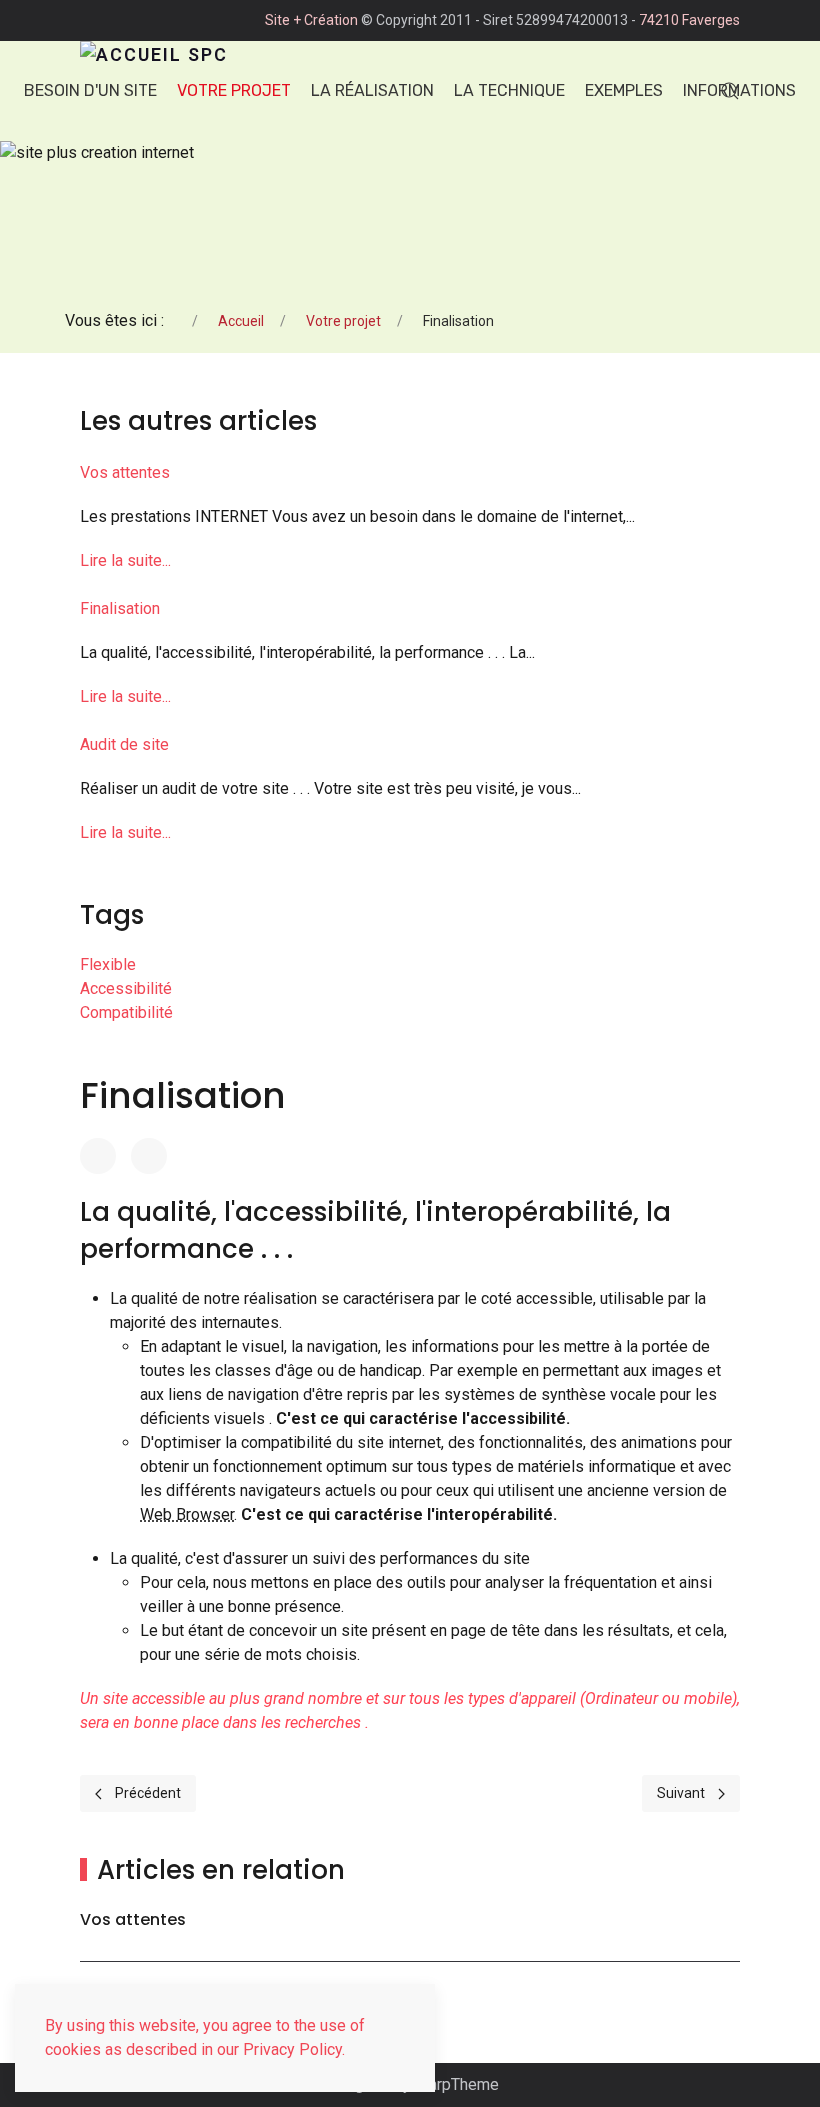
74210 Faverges (689, 20)
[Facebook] (98, 1156)
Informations (739, 90)
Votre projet (234, 90)
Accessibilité (126, 988)
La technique (509, 90)
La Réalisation (372, 90)
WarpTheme (457, 2084)
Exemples (624, 90)
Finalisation (120, 608)
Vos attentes (125, 472)
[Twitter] (149, 1156)
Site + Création (311, 20)
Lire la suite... (125, 560)
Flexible (108, 964)
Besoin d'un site (90, 90)
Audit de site (124, 744)
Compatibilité (126, 1012)
